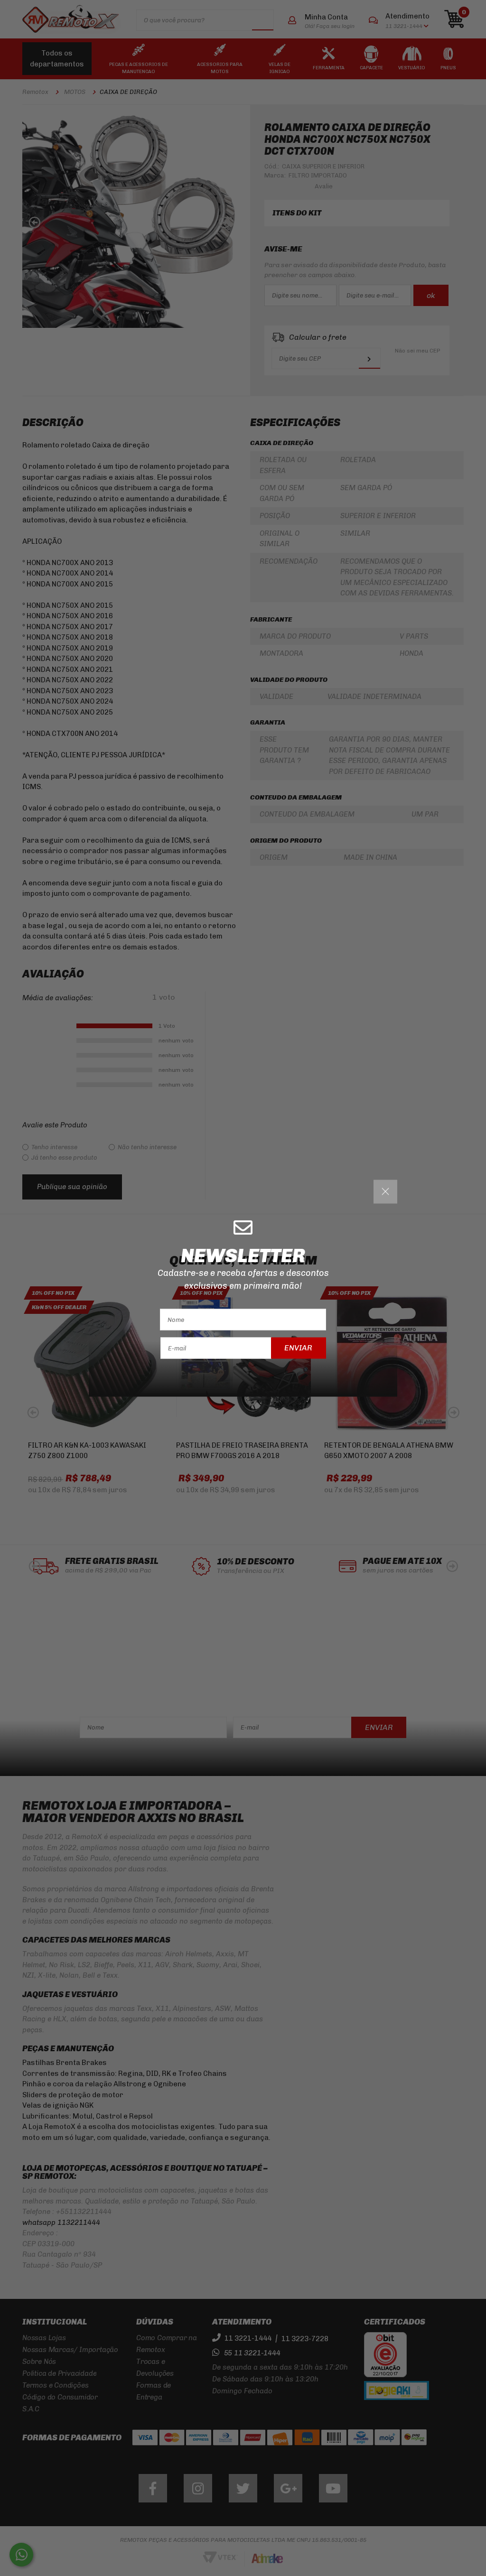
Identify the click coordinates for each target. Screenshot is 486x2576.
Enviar (298, 1348)
